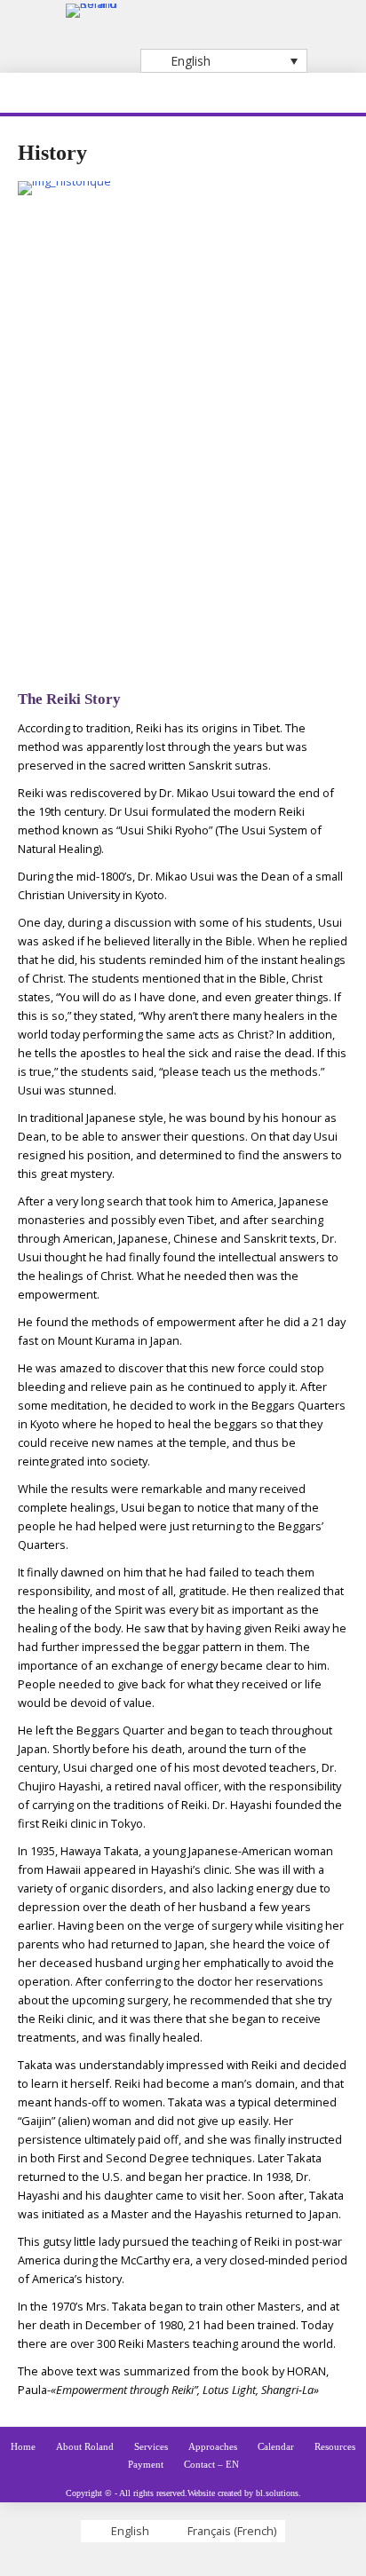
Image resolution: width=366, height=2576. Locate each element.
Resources (335, 2446)
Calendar (276, 2446)
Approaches (213, 2446)
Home (23, 2446)
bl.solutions (277, 2493)
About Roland (85, 2446)
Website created (215, 2493)
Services (151, 2446)
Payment (146, 2464)
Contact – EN (211, 2464)
